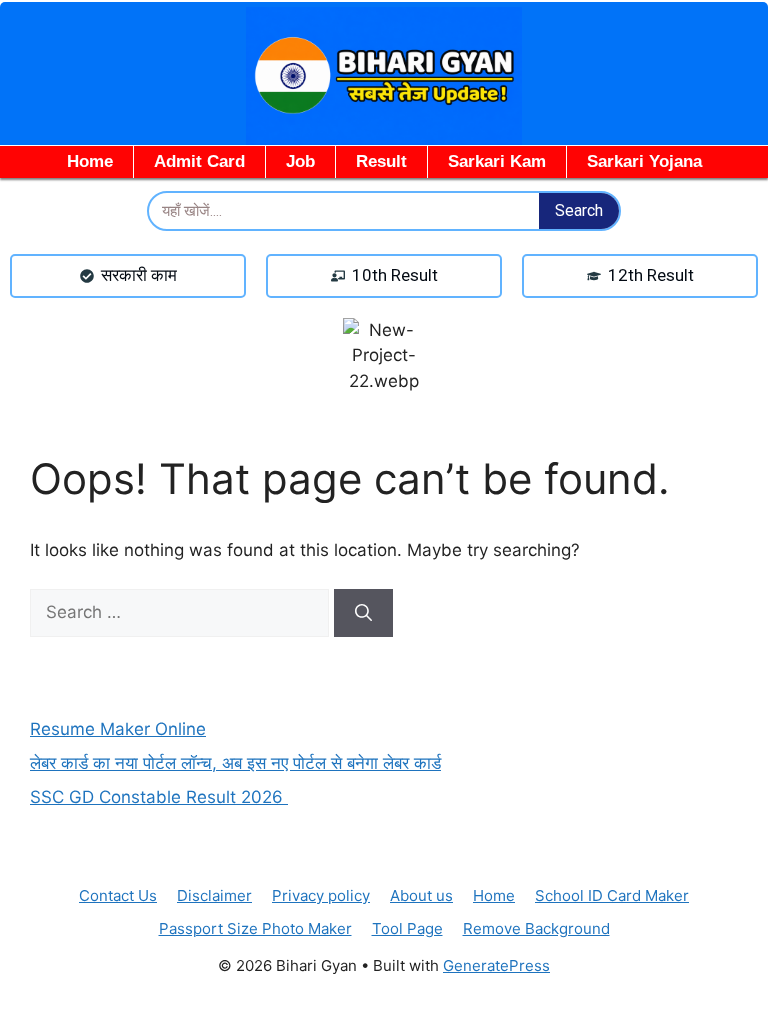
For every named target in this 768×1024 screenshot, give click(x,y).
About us (421, 895)
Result (381, 161)
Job (300, 161)
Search (579, 210)
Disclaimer (214, 895)
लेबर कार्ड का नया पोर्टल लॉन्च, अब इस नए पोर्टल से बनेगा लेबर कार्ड (235, 763)
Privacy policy (321, 895)
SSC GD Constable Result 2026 (159, 797)
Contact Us (118, 895)
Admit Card (199, 161)
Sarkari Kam (497, 161)
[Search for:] (182, 612)
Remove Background (536, 928)
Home (90, 161)
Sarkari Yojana (644, 161)
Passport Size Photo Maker (255, 928)
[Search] (363, 613)
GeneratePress (496, 965)
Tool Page (407, 928)
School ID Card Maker (612, 895)
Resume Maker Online (118, 729)
